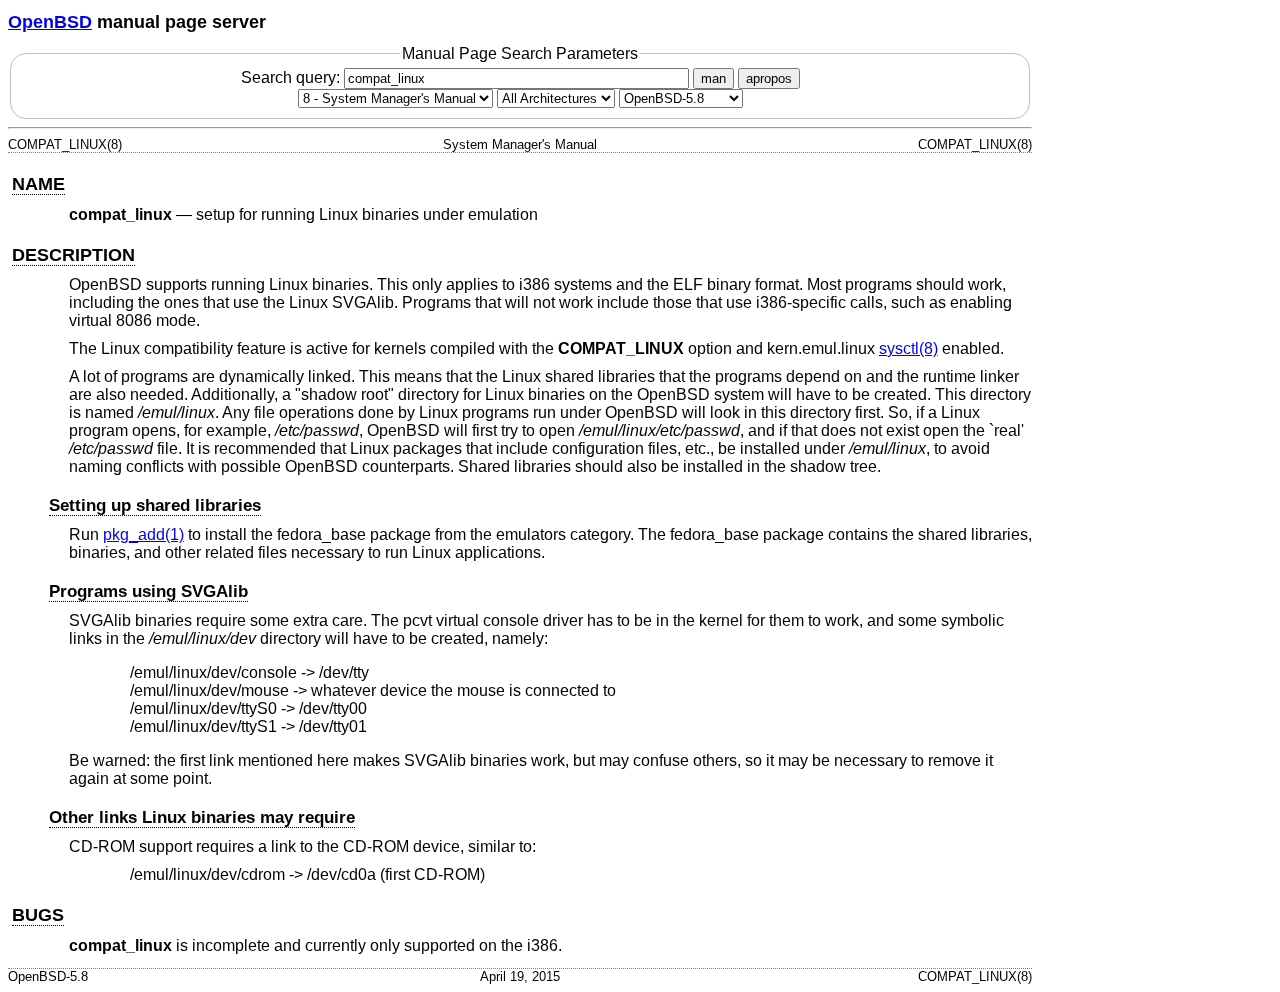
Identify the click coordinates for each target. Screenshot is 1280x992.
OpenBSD (50, 22)
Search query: (292, 77)
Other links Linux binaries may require (202, 817)
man (713, 78)
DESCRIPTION (73, 255)
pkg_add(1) (143, 534)
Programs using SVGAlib (148, 591)
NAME (38, 184)
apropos (769, 78)
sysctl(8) (908, 348)
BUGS (38, 915)
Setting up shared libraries (155, 505)
